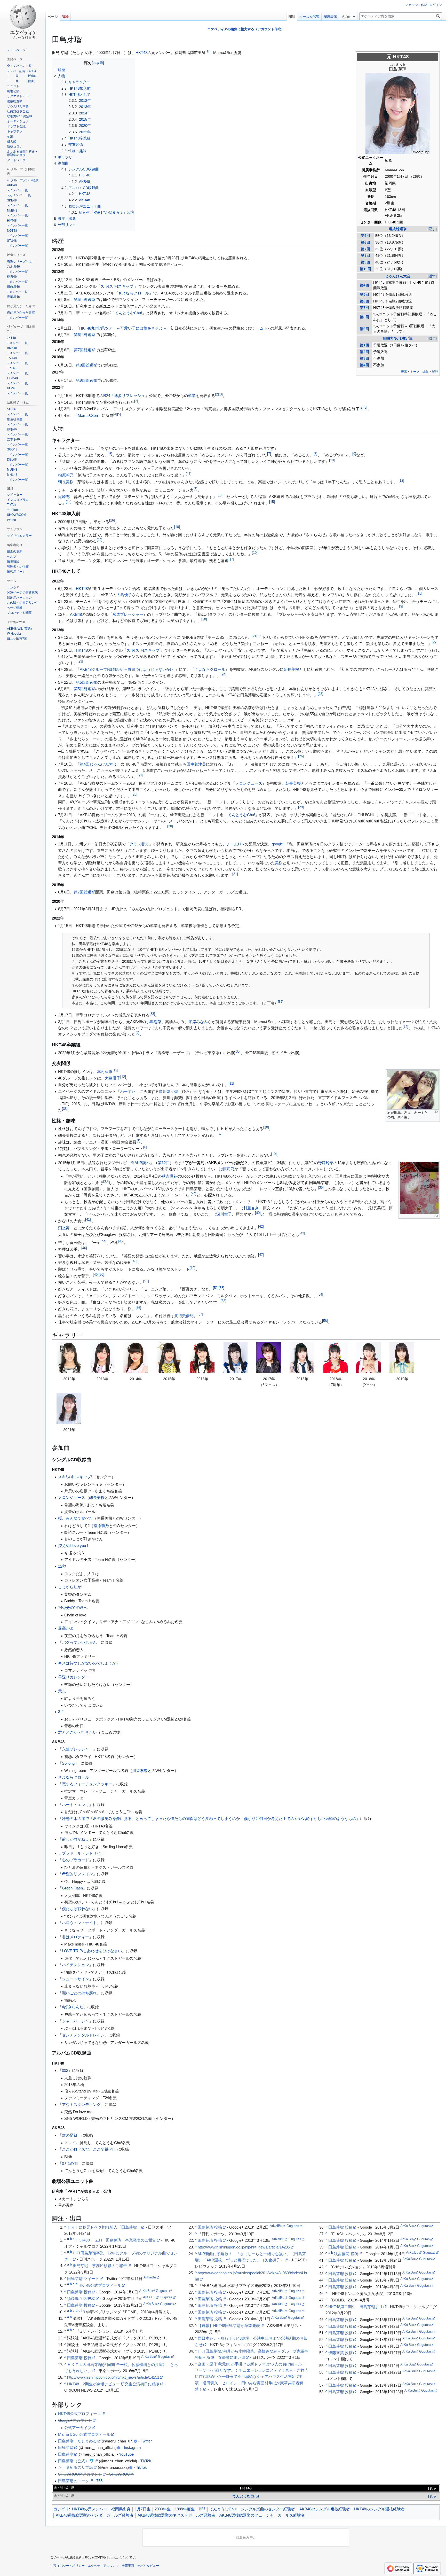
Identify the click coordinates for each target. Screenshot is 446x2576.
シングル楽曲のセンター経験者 (268, 2509)
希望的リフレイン (77, 1874)
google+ (278, 844)
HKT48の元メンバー (90, 2509)
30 (170, 826)
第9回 (365, 262)
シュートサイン (75, 1979)
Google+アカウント (75, 2420)
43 (302, 1233)
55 (224, 1301)
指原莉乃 (66, 475)
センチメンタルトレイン (83, 2035)
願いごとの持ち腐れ (79, 1993)
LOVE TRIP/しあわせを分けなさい (92, 1951)
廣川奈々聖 (168, 1091)
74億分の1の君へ (73, 1608)
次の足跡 (70, 2135)
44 (103, 1241)
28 (134, 795)
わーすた (128, 1091)
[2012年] (69, 1358)
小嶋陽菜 (154, 1022)
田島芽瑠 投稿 (79, 2292)
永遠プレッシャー (128, 614)
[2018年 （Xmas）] (369, 1358)
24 (224, 674)
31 (235, 874)
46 (84, 1248)
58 (325, 1321)
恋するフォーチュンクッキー (87, 1784)
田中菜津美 (196, 764)
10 (332, 460)
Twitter (146, 2441)
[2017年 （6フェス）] (269, 1358)
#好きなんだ (73, 2007)
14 (69, 502)
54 (320, 1295)
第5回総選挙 (85, 299)
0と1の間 (70, 2163)
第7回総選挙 (85, 350)
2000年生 (163, 2509)
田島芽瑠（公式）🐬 (76, 2461)
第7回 (365, 249)
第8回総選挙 (87, 365)
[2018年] (302, 1358)
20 (204, 619)
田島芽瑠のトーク (74, 2481)
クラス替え (139, 844)
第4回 (364, 285)
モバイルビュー (148, 2566)
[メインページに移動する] (23, 21)
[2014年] (136, 1358)
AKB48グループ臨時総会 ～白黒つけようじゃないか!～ (127, 669)
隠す (432, 229)
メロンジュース (249, 783)
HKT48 (401, 57)
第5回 (365, 236)
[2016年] (202, 1358)
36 (65, 1109)
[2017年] (235, 1358)
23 (80, 661)
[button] (348, 15)
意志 (62, 1691)
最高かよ (66, 1628)
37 (220, 1134)
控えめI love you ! (73, 1546)
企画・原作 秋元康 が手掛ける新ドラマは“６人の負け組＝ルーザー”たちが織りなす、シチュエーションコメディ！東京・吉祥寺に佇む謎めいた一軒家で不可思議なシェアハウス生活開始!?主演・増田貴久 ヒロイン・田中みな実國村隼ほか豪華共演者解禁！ (252, 2377)
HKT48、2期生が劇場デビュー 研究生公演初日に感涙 (113, 2384)
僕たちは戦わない (77, 1909)
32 (281, 1002)
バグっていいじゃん (79, 1642)
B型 (202, 2509)
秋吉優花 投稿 (346, 2254)
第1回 (364, 345)
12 (401, 481)
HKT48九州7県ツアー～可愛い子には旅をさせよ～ (123, 328)
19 (400, 606)
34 (405, 1027)
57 (200, 1314)
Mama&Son (88, 415)
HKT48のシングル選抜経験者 (379, 2509)
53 (221, 1288)
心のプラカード (75, 1860)
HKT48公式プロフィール (100, 2285)
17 (231, 559)
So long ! (69, 1763)
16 (112, 520)
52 (216, 1288)
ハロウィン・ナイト (79, 1923)
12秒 (62, 1566)
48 (134, 1261)
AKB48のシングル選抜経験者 (325, 2509)
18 (419, 594)
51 (146, 1281)
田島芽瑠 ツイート (83, 2279)
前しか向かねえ (75, 1839)
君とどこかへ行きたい (77, 1732)
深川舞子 (224, 1214)
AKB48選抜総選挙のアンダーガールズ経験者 (95, 2515)
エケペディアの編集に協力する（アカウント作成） (246, 29)
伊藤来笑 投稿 (340, 2353)
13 (220, 495)
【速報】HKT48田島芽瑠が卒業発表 (229, 2326)
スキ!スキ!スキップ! (117, 286)
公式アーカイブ (78, 2428)
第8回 (365, 256)
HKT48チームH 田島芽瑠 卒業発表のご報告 (116, 2240)
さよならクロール (134, 293)
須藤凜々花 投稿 (81, 2298)
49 (96, 1275)
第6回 (365, 242)
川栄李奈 (140, 1770)
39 (321, 1188)
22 (435, 642)
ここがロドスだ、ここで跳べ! (88, 2149)
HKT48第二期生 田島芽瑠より (356, 2307)
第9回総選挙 (87, 380)
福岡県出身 (121, 2509)
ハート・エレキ (75, 1805)
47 (261, 1255)
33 (152, 1014)
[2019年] (402, 1358)
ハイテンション (75, 1965)
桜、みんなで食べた (75, 1518)
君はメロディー (75, 1937)
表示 (433, 2488)
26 (301, 756)
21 (254, 636)
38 (106, 1181)
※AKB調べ (140, 1163)
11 (189, 474)
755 (99, 2481)
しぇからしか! (70, 1587)
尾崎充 (64, 497)
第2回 (364, 352)
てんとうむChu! (128, 313)
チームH (259, 328)
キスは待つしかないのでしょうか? (88, 1663)
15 (272, 502)
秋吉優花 (170, 1176)
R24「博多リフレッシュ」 (126, 396)
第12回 (164, 1163)
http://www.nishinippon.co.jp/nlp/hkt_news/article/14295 (244, 2247)
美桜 (279, 863)
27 (140, 775)
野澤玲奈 (326, 1163)
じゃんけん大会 (398, 276)
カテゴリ (61, 2509)
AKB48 (76, 614)
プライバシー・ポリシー (68, 2566)
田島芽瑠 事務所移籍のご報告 (100, 2266)
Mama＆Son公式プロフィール (84, 2434)
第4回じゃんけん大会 (98, 764)
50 (101, 1275)
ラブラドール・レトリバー (81, 1853)
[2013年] (102, 1358)
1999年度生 (185, 2509)
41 (88, 1220)
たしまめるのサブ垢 (75, 2467)
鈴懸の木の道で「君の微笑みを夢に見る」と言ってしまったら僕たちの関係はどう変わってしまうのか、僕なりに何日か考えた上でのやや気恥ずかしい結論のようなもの (209, 1819)
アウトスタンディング (81, 2104)
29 (301, 807)
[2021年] (69, 1408)
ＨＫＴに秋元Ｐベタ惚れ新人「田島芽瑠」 (104, 2227)
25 (321, 694)
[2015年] (169, 1358)
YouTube (126, 2454)
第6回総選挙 (85, 335)
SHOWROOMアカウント (80, 2474)
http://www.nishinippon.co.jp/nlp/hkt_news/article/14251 (113, 2377)
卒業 (192, 396)
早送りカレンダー (74, 1677)
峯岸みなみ (198, 1022)
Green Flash (72, 1888)
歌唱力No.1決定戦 (398, 338)
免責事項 (128, 2566)
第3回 (364, 358)
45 (121, 1241)
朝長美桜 (66, 482)
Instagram (132, 2447)
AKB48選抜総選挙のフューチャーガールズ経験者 (262, 2515)
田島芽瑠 (66, 2447)
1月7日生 (143, 2509)
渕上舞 (64, 1228)
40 (194, 1194)
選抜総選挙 (398, 229)
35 (238, 1052)
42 (261, 1227)
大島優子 (124, 595)
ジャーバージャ (75, 2021)
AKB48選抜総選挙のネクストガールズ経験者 (176, 2515)
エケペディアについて (103, 2566)
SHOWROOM (121, 2474)
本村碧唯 (105, 1072)
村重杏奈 (251, 1208)
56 (138, 1308)
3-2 (61, 1712)
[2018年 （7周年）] (335, 1358)
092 (65, 2070)
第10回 (365, 269)
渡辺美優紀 (184, 1316)
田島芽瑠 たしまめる (77, 2441)
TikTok (146, 2461)
